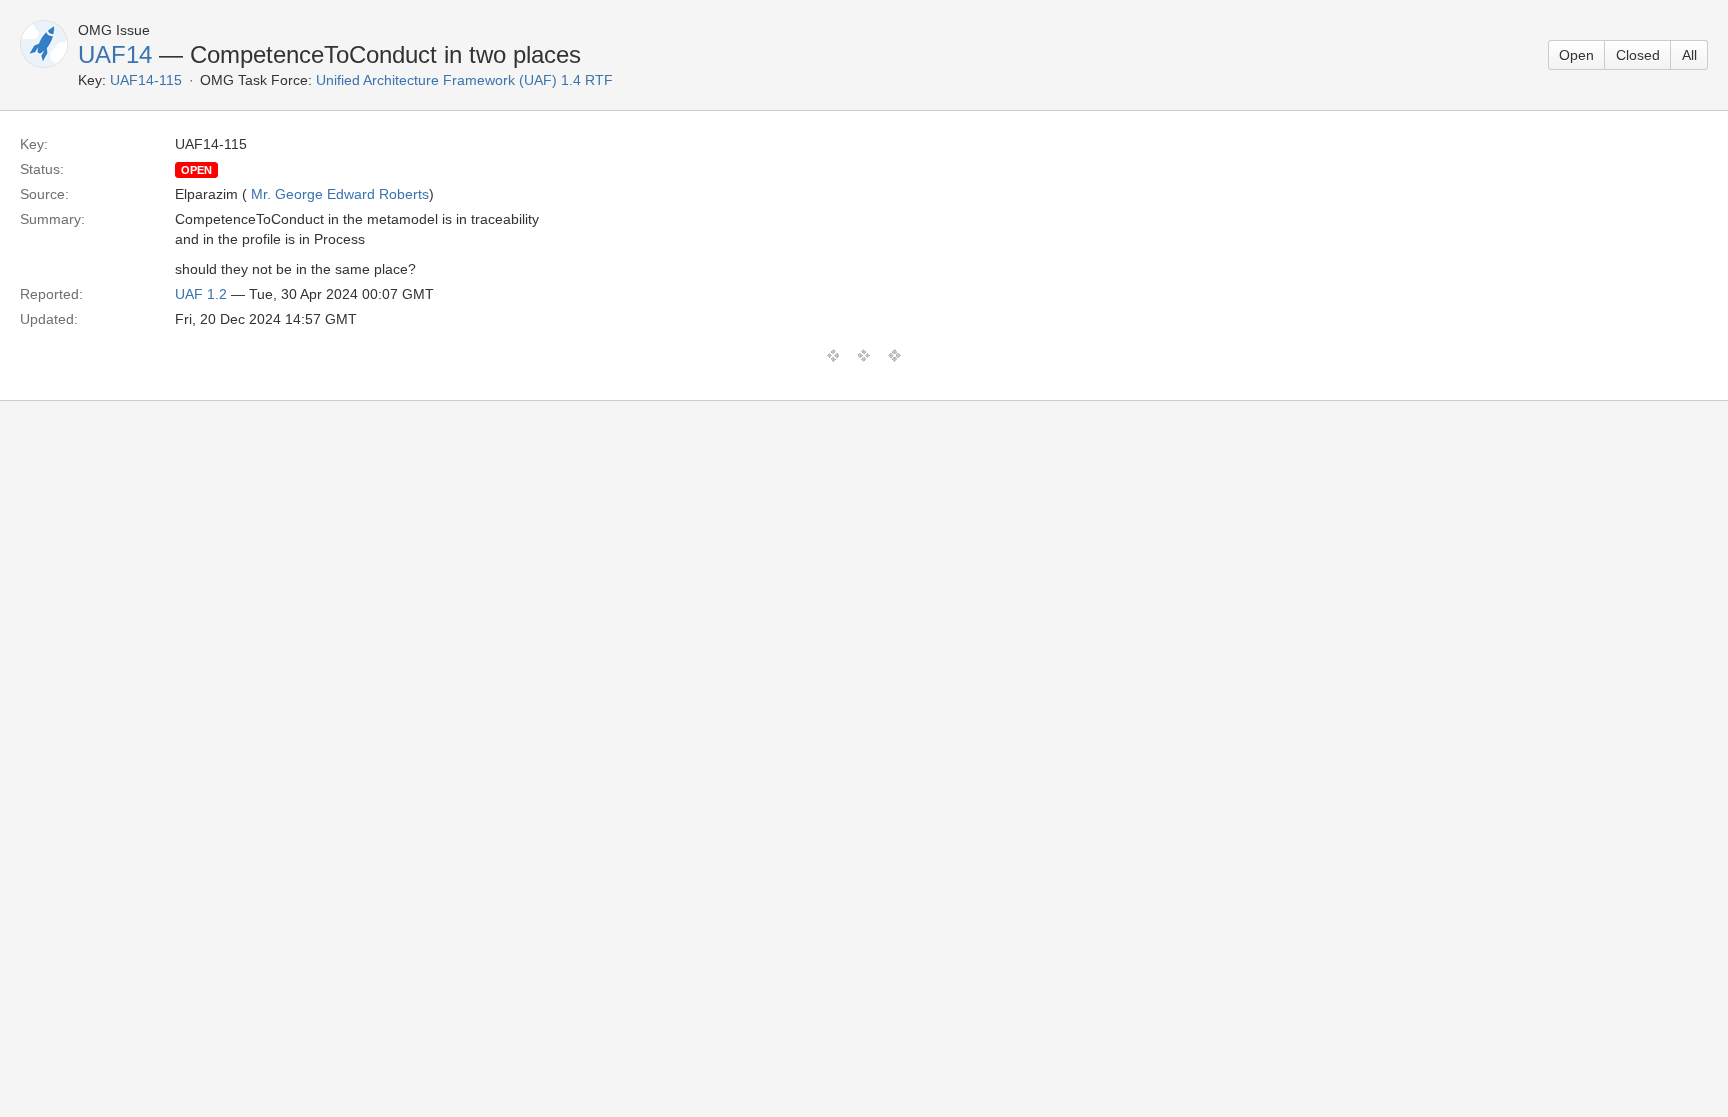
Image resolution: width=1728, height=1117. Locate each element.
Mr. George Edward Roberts (340, 194)
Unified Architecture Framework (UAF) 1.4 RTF (464, 80)
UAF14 (115, 54)
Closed (1638, 55)
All (1689, 55)
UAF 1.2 (201, 294)
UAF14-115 (146, 80)
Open (1576, 55)
